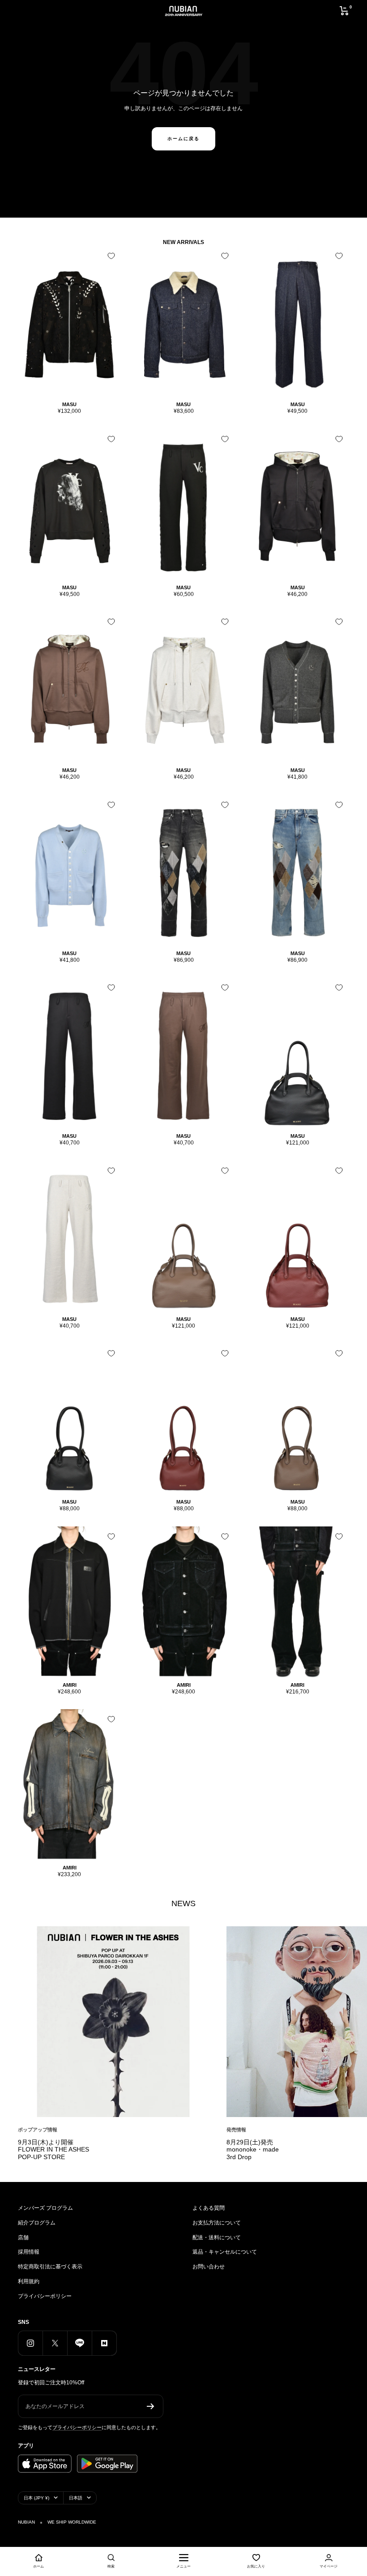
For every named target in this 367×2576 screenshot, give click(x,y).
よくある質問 (209, 2208)
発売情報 (236, 2130)
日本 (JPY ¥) (36, 2498)
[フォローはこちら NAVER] (104, 2343)
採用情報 (29, 2252)
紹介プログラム (37, 2223)
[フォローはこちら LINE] (79, 2343)
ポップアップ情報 (38, 2130)
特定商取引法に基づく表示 (50, 2267)
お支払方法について (217, 2223)
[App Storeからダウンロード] (45, 2464)
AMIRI (70, 1685)
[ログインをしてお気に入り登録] (111, 256)
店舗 (23, 2237)
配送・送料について (217, 2237)
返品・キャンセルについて (225, 2252)
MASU (69, 404)
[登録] (151, 2406)
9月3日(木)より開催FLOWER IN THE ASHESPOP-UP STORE (53, 2150)
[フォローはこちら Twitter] (55, 2343)
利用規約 (29, 2281)
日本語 (76, 2498)
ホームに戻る (183, 139)
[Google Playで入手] (107, 2464)
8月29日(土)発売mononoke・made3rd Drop (253, 2150)
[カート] (344, 11)
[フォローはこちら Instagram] (30, 2343)
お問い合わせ (209, 2267)
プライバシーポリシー (45, 2296)
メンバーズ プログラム (45, 2208)
